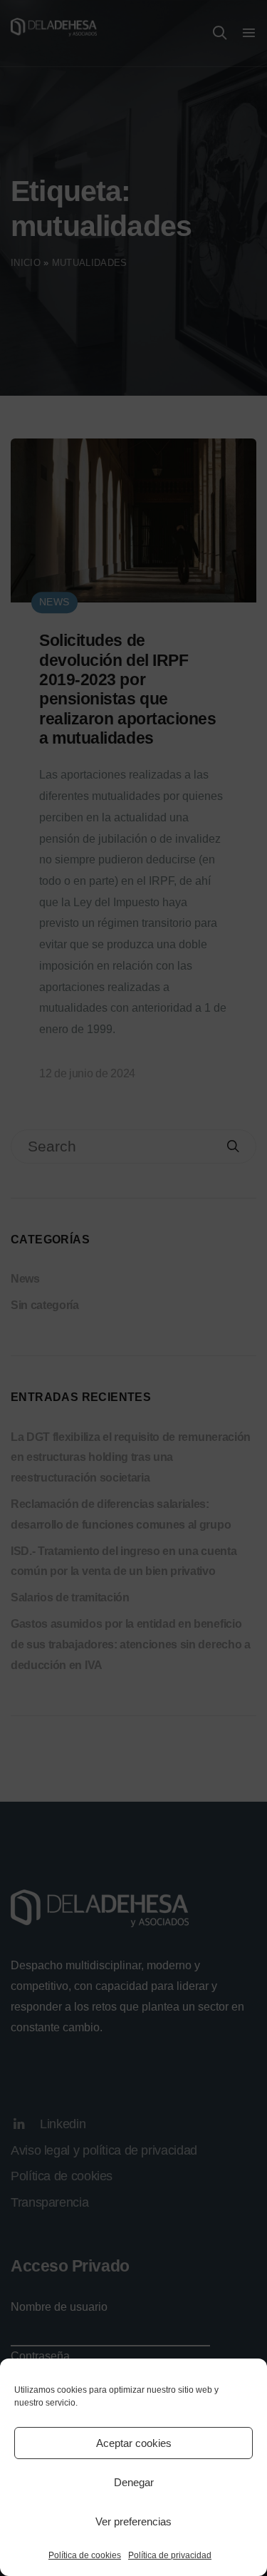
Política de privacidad (170, 2555)
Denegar (134, 2482)
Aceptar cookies (134, 2443)
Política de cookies (85, 2555)
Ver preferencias (133, 2521)
